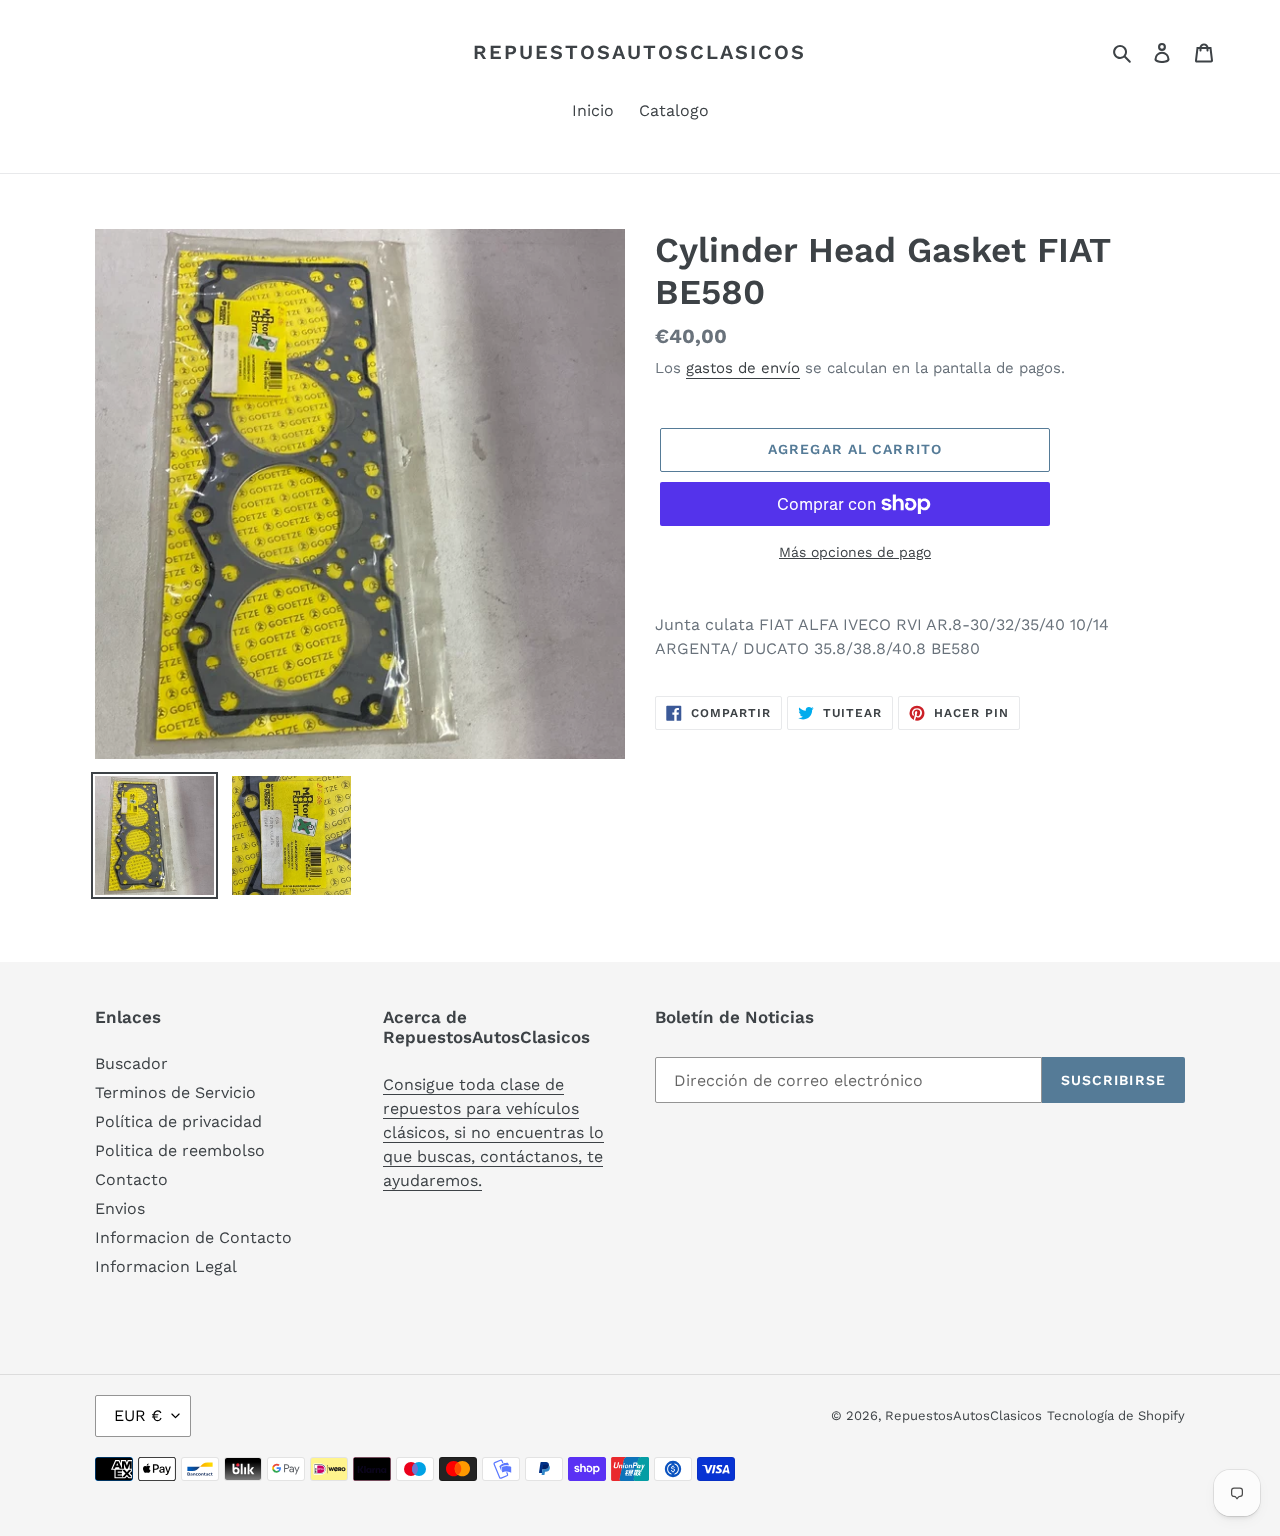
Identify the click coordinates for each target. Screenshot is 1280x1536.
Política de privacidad (178, 1121)
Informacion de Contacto (193, 1237)
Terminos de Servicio (175, 1092)
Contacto (131, 1179)
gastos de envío (743, 368)
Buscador (131, 1063)
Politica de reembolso (180, 1150)
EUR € (138, 1415)
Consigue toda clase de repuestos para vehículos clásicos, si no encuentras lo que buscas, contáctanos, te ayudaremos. (493, 1132)
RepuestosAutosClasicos (639, 52)
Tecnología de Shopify (1116, 1415)
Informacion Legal (166, 1266)
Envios (120, 1208)
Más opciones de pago (855, 552)
